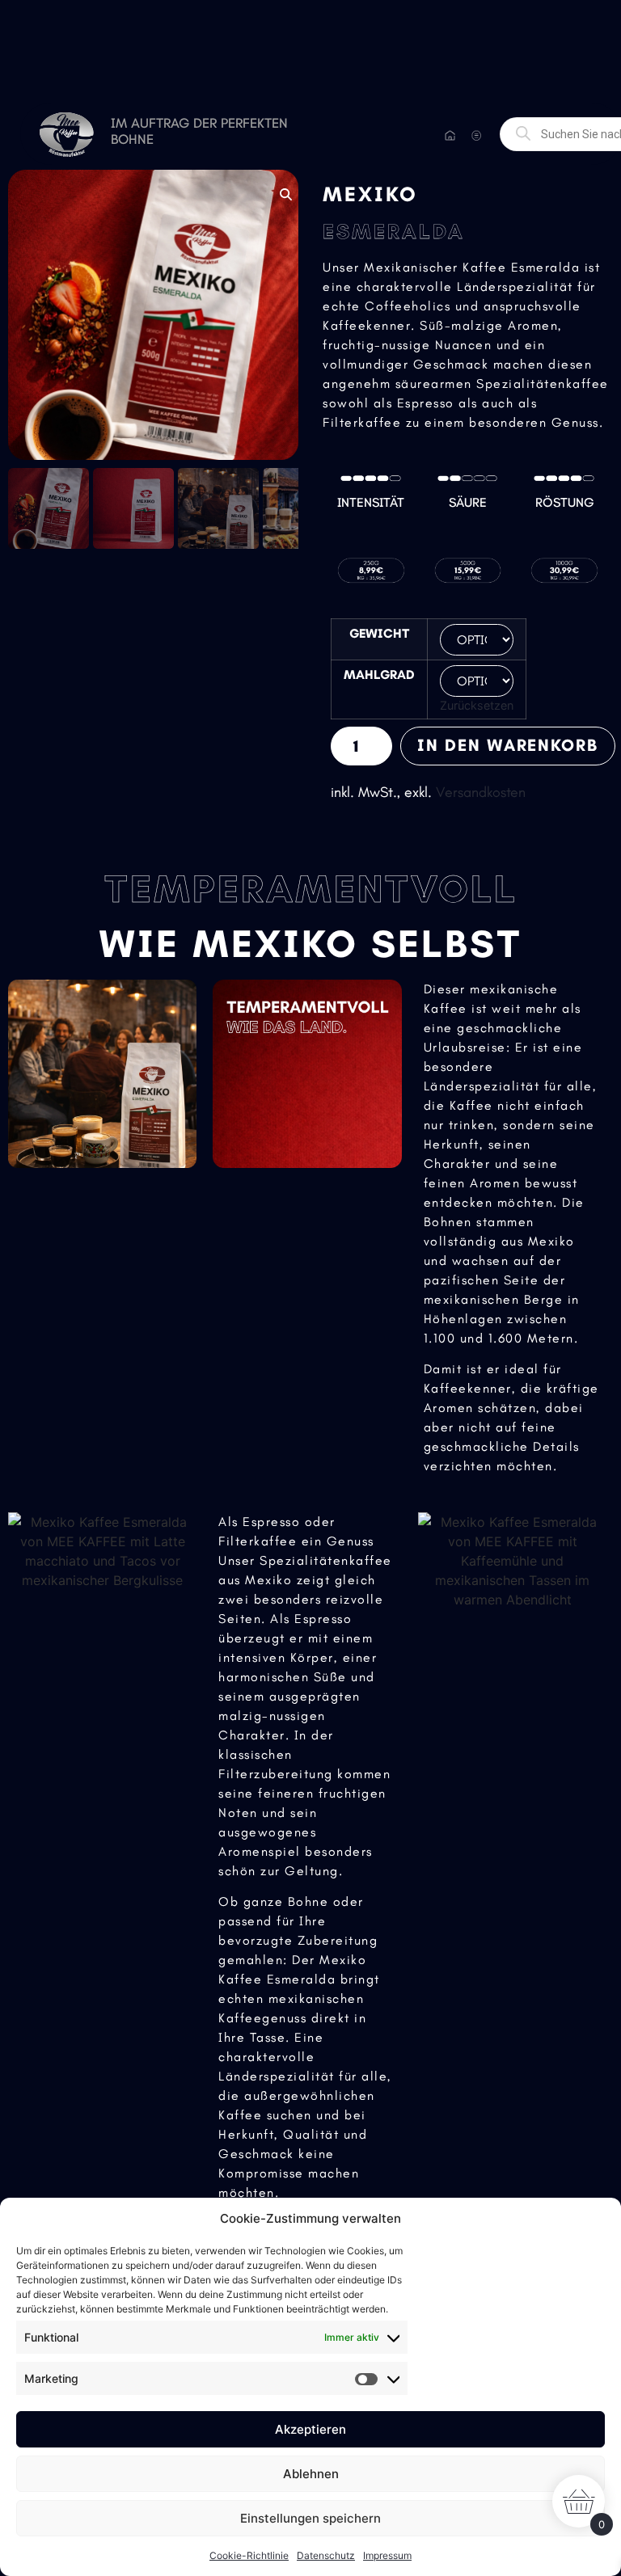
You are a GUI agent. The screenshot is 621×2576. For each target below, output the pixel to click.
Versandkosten (481, 792)
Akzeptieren (310, 2429)
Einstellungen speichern (310, 2518)
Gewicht (379, 634)
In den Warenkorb (507, 745)
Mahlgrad (379, 675)
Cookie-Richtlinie (249, 2555)
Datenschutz (326, 2555)
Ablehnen (311, 2474)
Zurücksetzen (477, 705)
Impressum (387, 2555)
